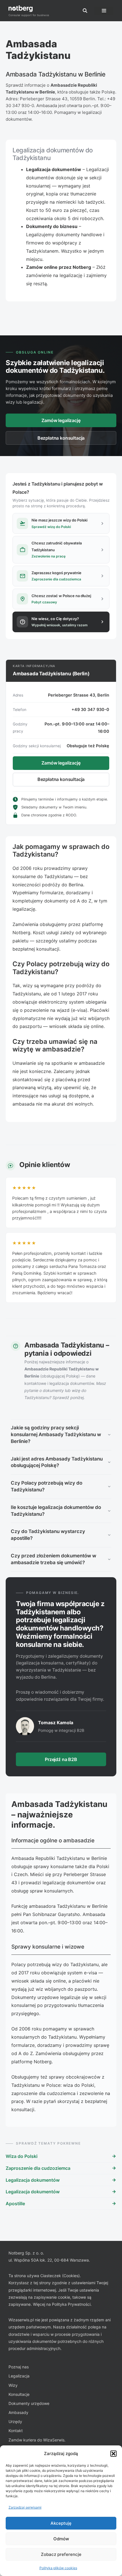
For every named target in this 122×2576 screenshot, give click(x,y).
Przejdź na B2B (61, 1759)
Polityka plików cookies (58, 2568)
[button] (113, 2454)
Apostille (15, 2204)
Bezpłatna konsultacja (61, 438)
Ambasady (18, 2412)
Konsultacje (19, 2394)
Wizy (13, 2385)
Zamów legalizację (61, 420)
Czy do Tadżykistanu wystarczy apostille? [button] (48, 1535)
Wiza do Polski (22, 2156)
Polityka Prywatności (71, 2304)
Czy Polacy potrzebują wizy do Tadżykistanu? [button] (47, 1486)
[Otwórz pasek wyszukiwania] (85, 11)
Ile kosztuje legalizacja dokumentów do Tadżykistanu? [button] (56, 1511)
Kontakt (16, 2431)
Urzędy (15, 2421)
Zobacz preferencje (61, 2554)
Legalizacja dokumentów (33, 2180)
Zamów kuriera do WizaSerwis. (37, 2440)
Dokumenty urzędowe (29, 2403)
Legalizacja (19, 2376)
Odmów (61, 2539)
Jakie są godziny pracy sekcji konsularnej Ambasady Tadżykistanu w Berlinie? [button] (56, 1434)
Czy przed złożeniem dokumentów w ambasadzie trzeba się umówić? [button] (53, 1559)
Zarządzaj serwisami (25, 2507)
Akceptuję (61, 2523)
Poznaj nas (19, 2367)
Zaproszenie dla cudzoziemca (38, 2168)
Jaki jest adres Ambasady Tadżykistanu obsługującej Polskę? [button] (57, 1462)
